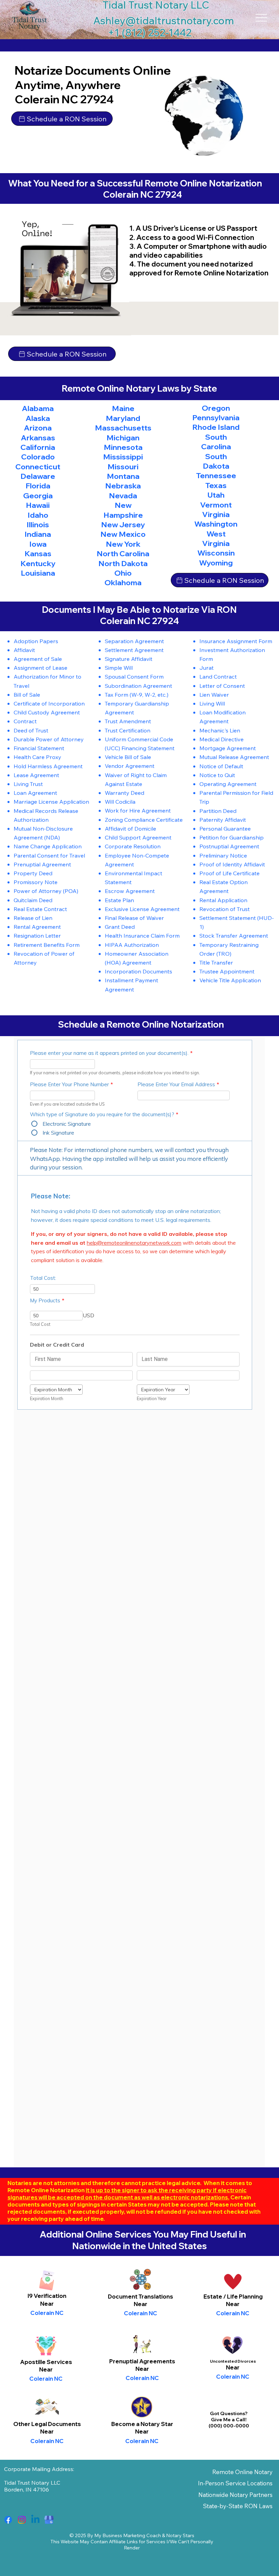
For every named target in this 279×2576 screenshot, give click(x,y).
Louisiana (38, 573)
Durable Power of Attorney (49, 739)
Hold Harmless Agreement (48, 766)
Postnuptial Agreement (229, 846)
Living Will (212, 703)
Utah (216, 495)
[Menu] (261, 18)
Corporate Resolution (133, 846)
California (38, 447)
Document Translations (141, 2296)
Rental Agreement (37, 927)
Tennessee (216, 475)
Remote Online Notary (242, 2472)
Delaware (38, 476)
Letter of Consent (222, 686)
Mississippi (123, 457)
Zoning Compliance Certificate (144, 820)
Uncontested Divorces (233, 2361)
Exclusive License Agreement (142, 909)
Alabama (38, 408)
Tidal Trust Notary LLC (32, 2483)
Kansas (38, 554)
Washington (216, 524)
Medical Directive (221, 739)
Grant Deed (120, 927)
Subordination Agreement (138, 686)
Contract (25, 721)
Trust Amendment (128, 721)
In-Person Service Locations (235, 2483)
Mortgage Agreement (228, 748)
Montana (123, 476)
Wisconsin (216, 553)
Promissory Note (36, 882)
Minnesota (123, 447)
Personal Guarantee (225, 828)
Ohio (123, 573)
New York (123, 544)
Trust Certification (128, 730)
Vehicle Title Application (230, 980)
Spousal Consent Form (134, 676)
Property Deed (33, 873)
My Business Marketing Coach (128, 2535)
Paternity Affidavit (223, 820)
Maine (123, 408)
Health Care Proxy (37, 757)
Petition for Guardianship (232, 837)
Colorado (38, 457)
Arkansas (38, 438)
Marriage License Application (51, 801)
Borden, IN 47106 (27, 2489)
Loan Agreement (35, 793)
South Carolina (216, 442)
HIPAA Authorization (132, 945)
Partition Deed (218, 811)
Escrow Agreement (130, 891)
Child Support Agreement (138, 837)
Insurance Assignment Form (236, 641)
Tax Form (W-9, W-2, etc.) (137, 694)
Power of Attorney (38, 891)
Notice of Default (221, 766)
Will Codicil (119, 801)
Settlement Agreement (134, 650)
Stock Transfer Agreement (234, 935)
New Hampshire (123, 510)
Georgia (38, 496)
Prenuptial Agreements (142, 2361)
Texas (216, 485)
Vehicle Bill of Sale (128, 757)
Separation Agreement (134, 641)
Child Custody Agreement (47, 712)
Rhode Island (216, 427)
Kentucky (38, 563)
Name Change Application (48, 846)
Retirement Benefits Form (47, 945)
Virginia (216, 514)
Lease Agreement (36, 775)
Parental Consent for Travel (49, 855)
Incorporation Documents (138, 971)
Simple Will (119, 668)
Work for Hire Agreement (138, 810)
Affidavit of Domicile (130, 828)
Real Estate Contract (40, 909)
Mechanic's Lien (220, 730)
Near (141, 2304)
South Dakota (216, 461)
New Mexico (123, 534)
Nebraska (123, 486)
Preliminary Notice (223, 855)
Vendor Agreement (130, 766)
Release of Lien (33, 918)
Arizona (38, 428)
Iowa (38, 544)
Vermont (216, 505)
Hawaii (38, 505)
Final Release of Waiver (134, 918)
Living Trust (28, 784)
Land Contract (218, 676)
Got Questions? (229, 2413)
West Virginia (216, 539)
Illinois (38, 525)
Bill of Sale (27, 694)
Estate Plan (119, 900)
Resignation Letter (37, 935)
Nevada (123, 496)
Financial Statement (39, 748)
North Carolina (123, 554)
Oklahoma (123, 582)
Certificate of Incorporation (49, 703)
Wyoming (216, 563)
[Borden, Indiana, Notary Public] (8, 2520)
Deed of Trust (31, 730)
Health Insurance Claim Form (142, 935)
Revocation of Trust (225, 909)
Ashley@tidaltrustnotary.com (164, 20)
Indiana (38, 534)
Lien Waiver (214, 694)
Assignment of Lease (40, 668)
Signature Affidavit (129, 659)
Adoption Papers (36, 641)
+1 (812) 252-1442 (150, 32)
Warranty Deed (125, 793)
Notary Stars (180, 2535)
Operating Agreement (228, 784)
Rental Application (223, 900)
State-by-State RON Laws (238, 2506)
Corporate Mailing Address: (39, 2469)
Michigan (123, 438)
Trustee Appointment (227, 971)
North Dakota (123, 563)
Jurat (207, 668)
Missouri (123, 467)
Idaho (38, 515)
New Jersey (123, 525)
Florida (38, 486)
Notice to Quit (217, 775)
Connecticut (38, 467)
